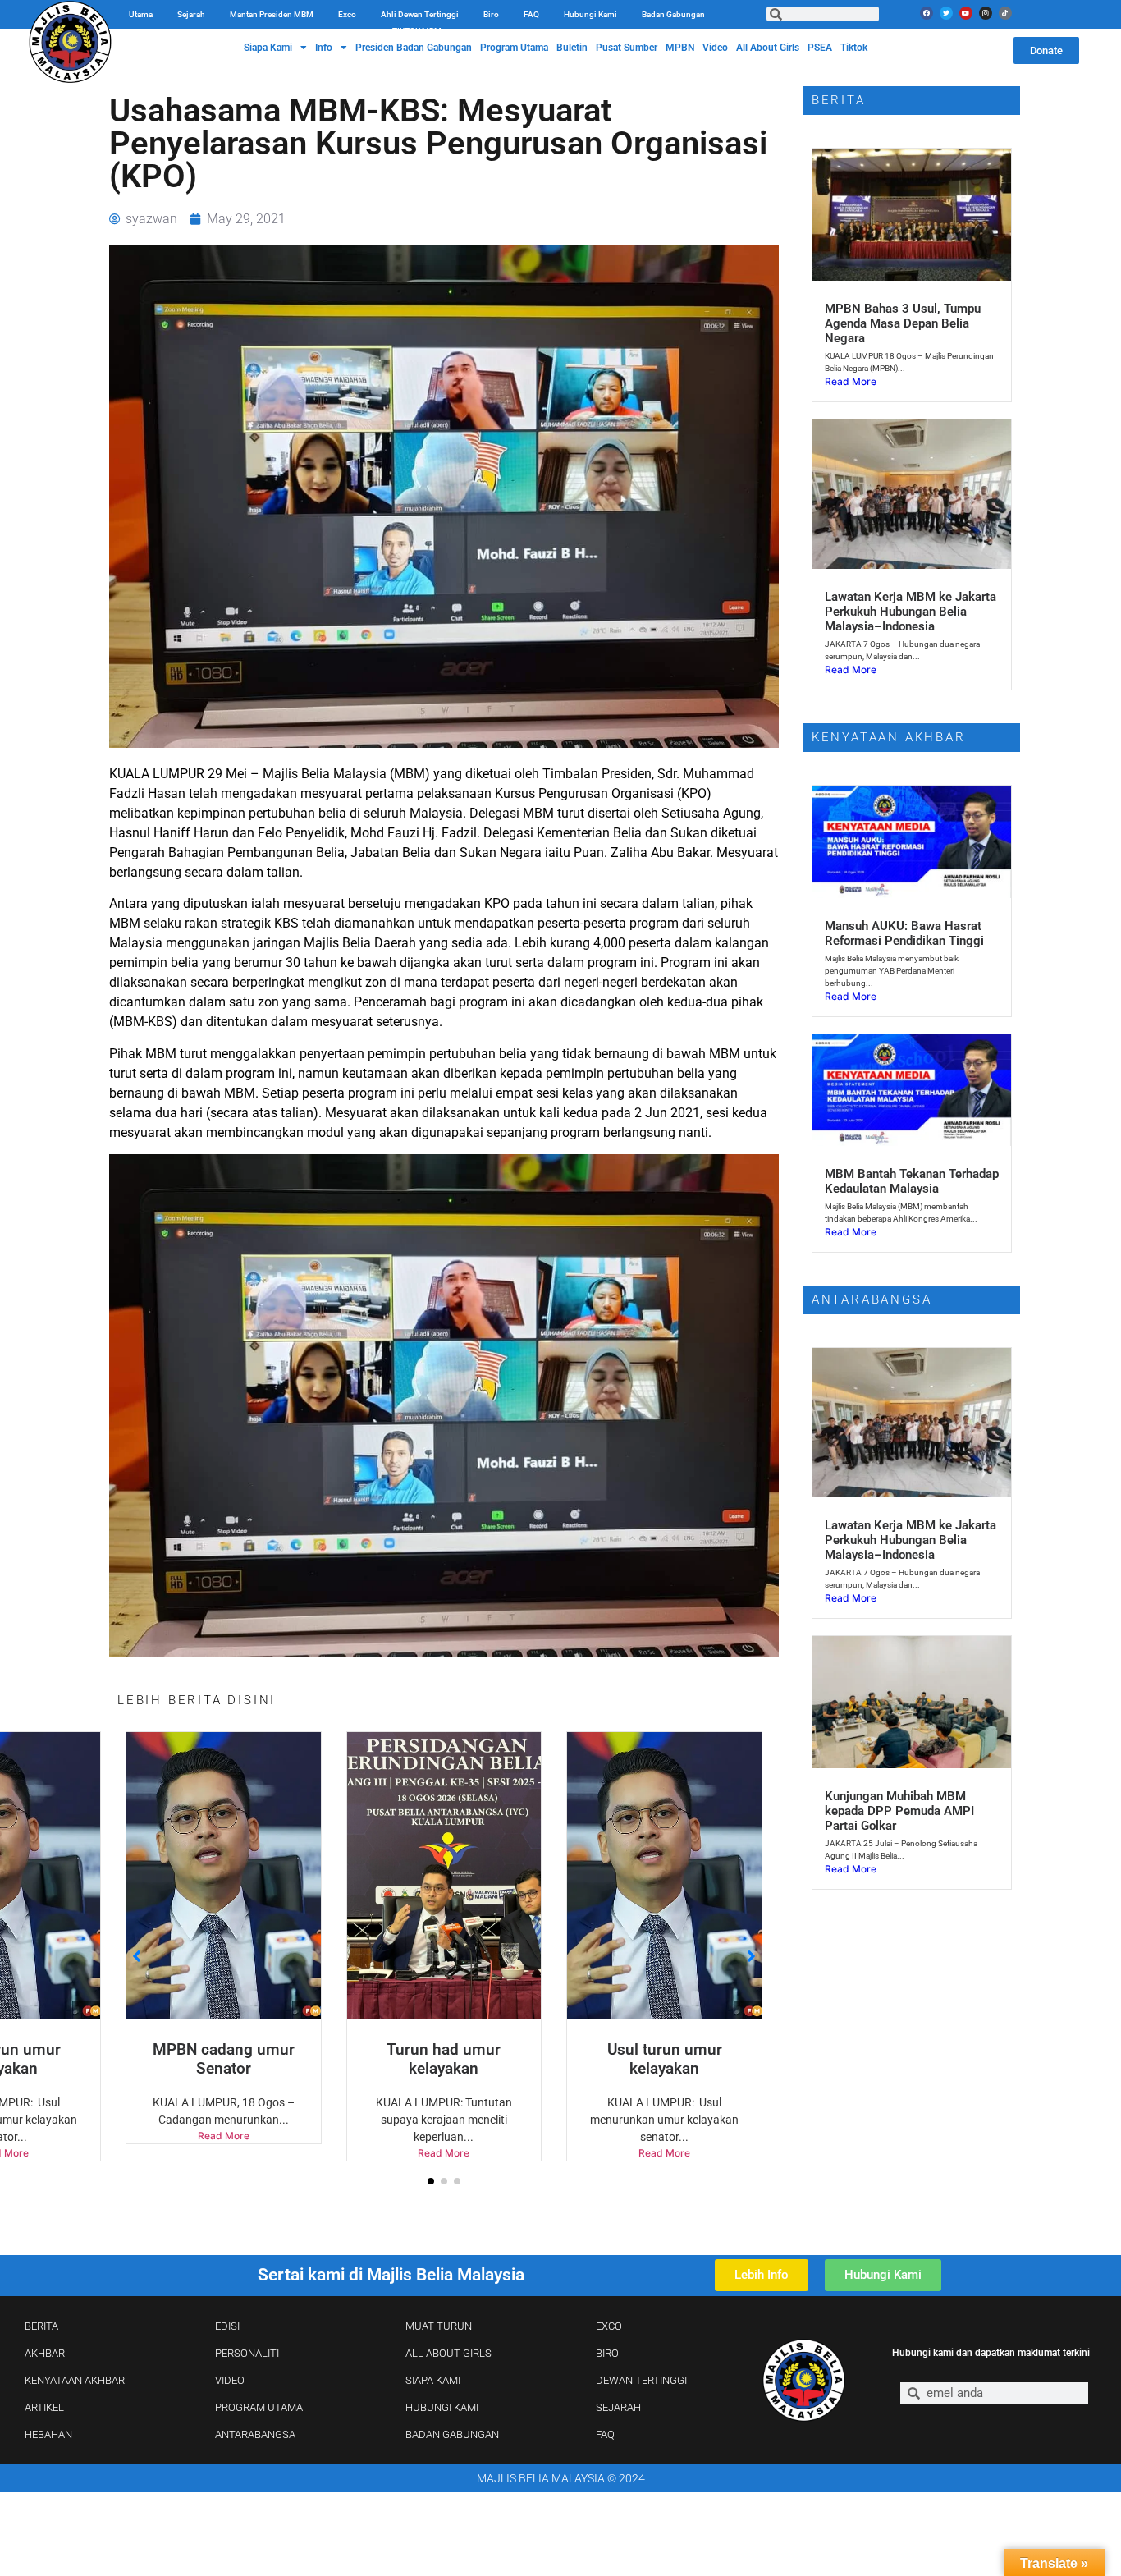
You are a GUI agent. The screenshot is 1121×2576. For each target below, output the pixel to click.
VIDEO (230, 2380)
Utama (141, 14)
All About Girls (768, 48)
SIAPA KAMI (433, 2380)
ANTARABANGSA (255, 2434)
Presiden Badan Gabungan (414, 48)
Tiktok (854, 48)
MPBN (680, 48)
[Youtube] (966, 13)
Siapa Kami (268, 48)
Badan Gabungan (673, 14)
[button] (431, 2181)
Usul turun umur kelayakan (444, 2059)
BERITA (41, 2326)
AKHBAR (45, 2353)
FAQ (531, 14)
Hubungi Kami (590, 14)
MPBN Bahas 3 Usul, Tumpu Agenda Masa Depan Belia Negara (903, 323)
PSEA (820, 48)
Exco (347, 14)
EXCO (609, 2326)
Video (715, 48)
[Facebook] (927, 13)
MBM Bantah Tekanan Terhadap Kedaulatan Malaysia (912, 1181)
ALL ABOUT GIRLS (448, 2353)
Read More (224, 2153)
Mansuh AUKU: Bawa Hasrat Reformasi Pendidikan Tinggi (904, 933)
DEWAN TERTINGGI (641, 2380)
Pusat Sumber (627, 48)
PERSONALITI (247, 2353)
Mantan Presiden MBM (272, 14)
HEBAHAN (48, 2434)
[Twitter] (946, 13)
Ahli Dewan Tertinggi (420, 14)
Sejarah (191, 14)
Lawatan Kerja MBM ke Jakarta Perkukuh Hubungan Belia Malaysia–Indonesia (911, 612)
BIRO (607, 2353)
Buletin (572, 48)
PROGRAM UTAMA (259, 2407)
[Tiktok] (1005, 13)
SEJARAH (618, 2407)
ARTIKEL (44, 2407)
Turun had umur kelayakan (224, 2059)
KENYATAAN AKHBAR (75, 2380)
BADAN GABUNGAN (452, 2434)
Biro (491, 14)
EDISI (227, 2326)
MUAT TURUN (439, 2326)
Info (324, 48)
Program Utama (514, 48)
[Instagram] (986, 13)
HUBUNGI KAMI (442, 2407)
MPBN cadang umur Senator (664, 2059)
